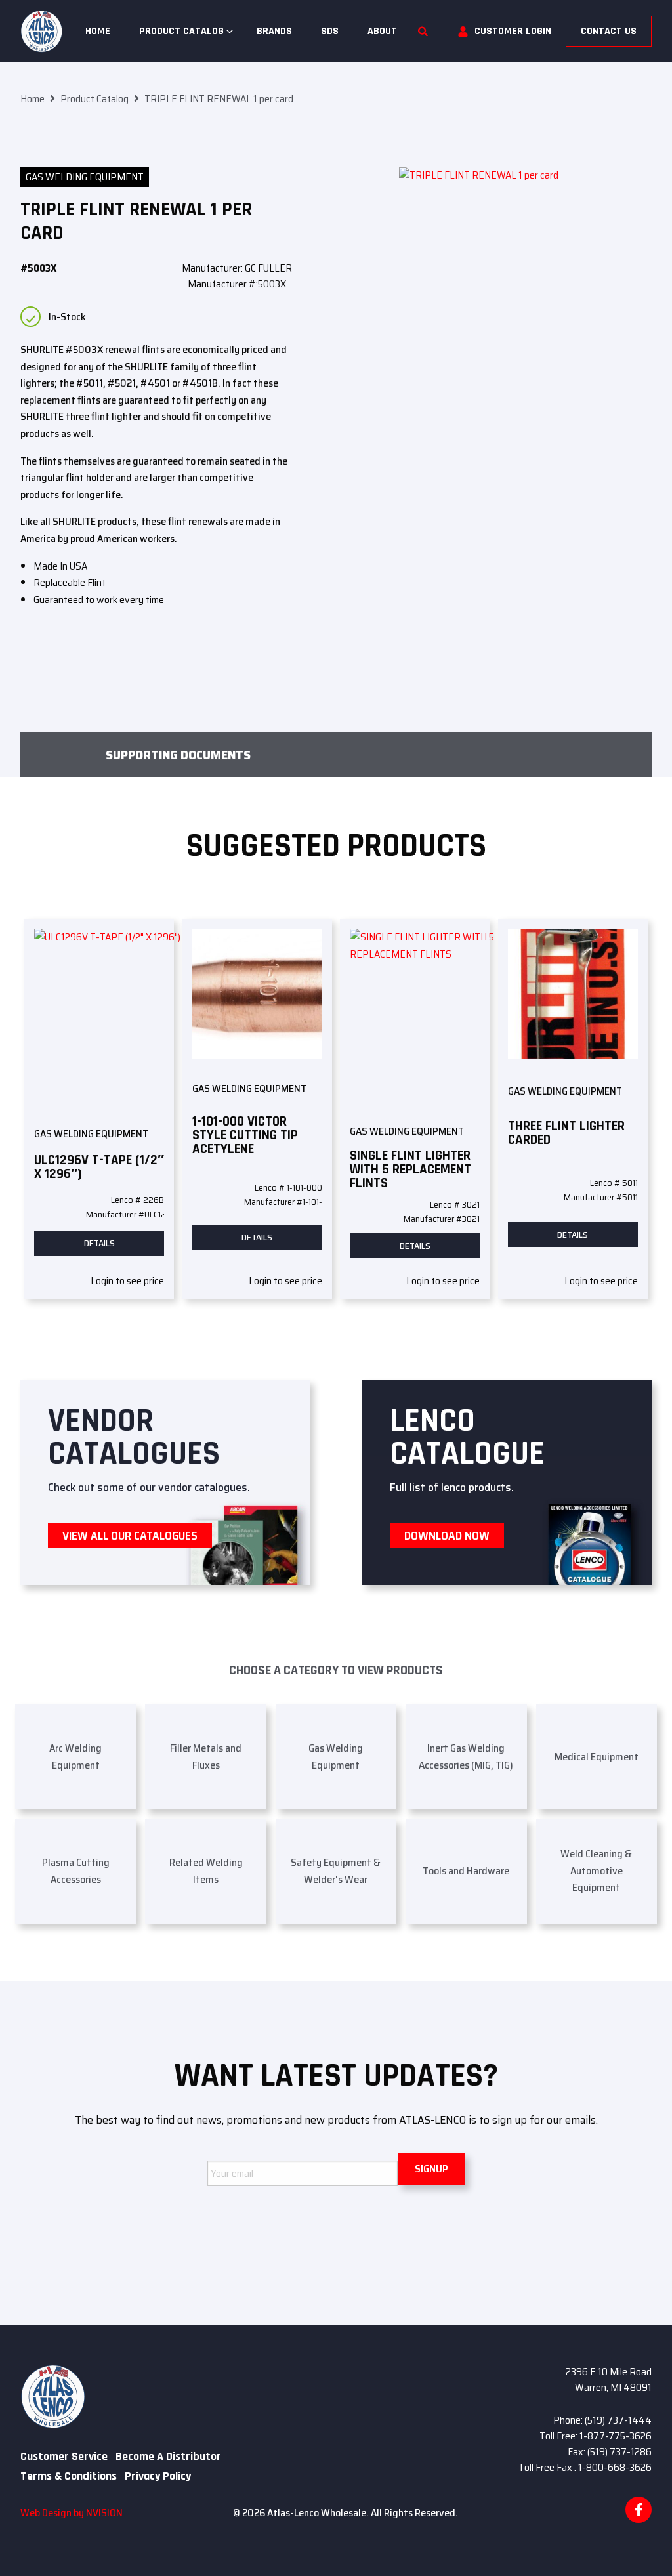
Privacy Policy (158, 2476)
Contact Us (609, 31)
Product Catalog (181, 31)
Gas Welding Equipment (85, 177)
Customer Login (513, 31)
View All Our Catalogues (130, 1536)
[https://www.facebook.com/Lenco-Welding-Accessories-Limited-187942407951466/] (639, 2510)
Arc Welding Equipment (75, 1757)
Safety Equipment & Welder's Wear (336, 1871)
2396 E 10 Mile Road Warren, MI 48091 (609, 2379)
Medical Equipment (597, 1757)
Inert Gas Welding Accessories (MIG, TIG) (466, 1757)
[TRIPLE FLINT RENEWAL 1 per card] (525, 371)
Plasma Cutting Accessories (76, 1871)
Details (99, 1243)
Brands (274, 31)
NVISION (104, 2513)
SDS (330, 31)
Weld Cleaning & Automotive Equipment (596, 1870)
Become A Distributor (168, 2457)
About (382, 31)
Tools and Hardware (466, 1871)
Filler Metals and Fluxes (206, 1757)
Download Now (447, 1536)
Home (98, 31)
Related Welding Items (206, 1871)
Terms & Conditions (69, 2476)
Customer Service (64, 2457)
